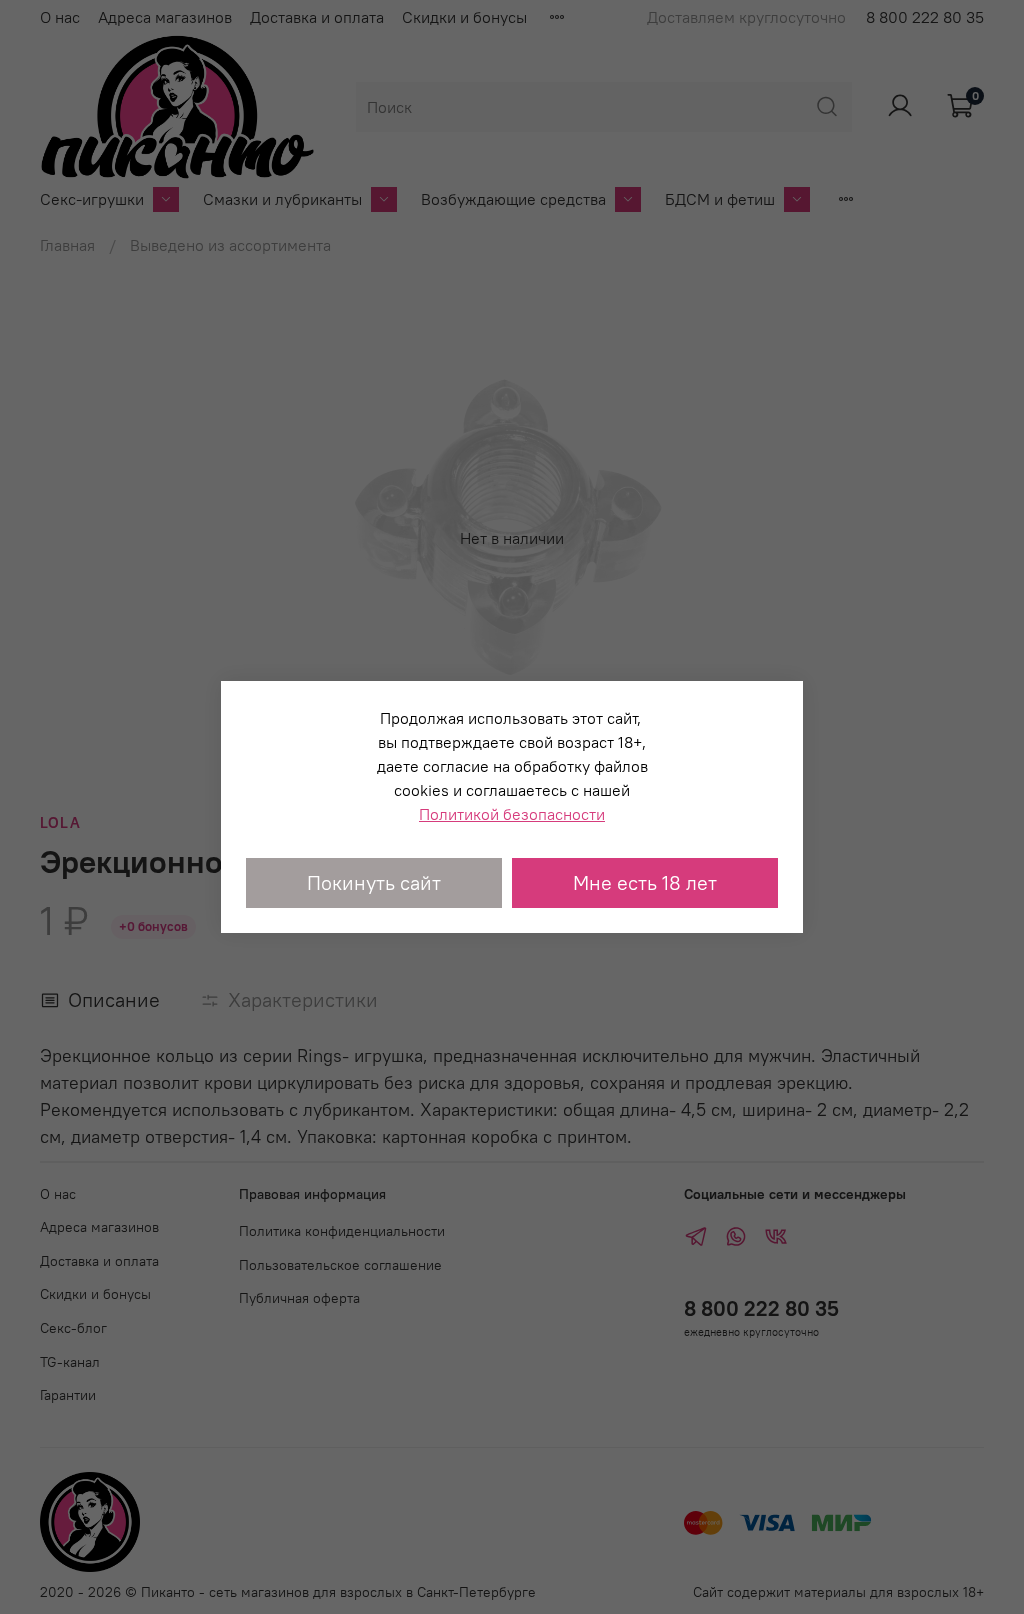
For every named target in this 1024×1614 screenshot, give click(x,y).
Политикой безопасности (512, 814)
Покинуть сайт (374, 882)
